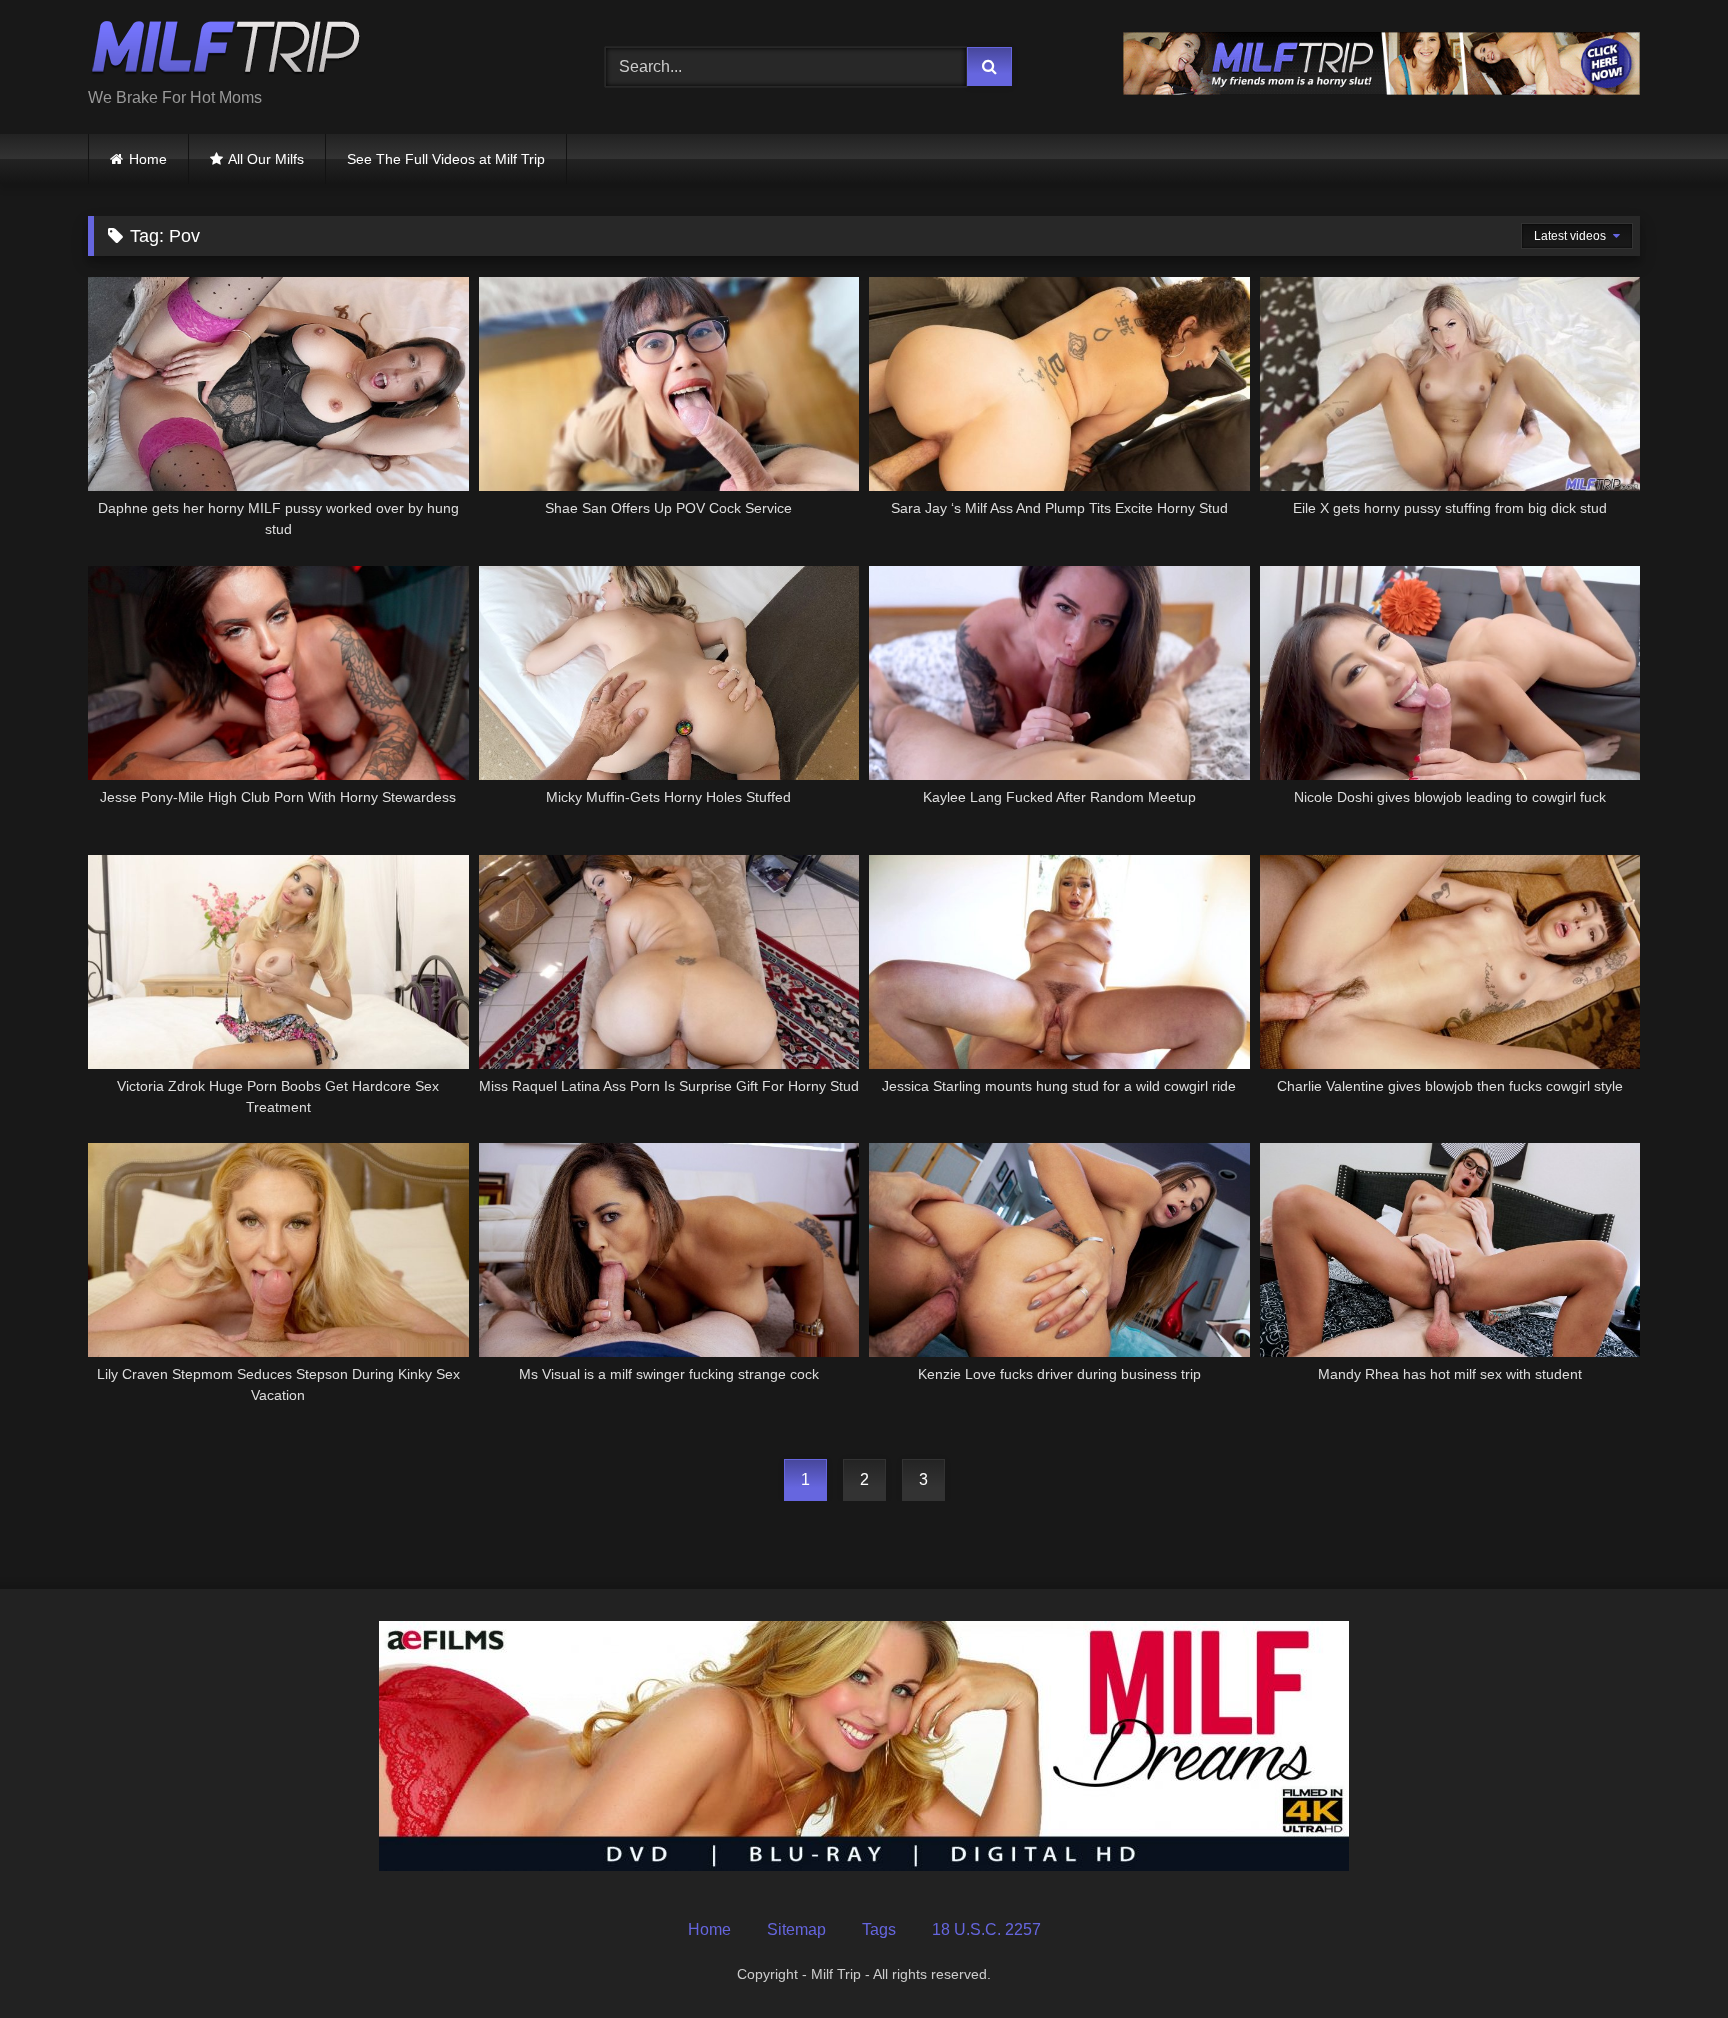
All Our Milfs (266, 159)
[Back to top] (1666, 1958)
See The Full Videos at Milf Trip (446, 159)
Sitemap (796, 1929)
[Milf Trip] (225, 51)
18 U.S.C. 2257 (986, 1929)
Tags (879, 1929)
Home (148, 159)
